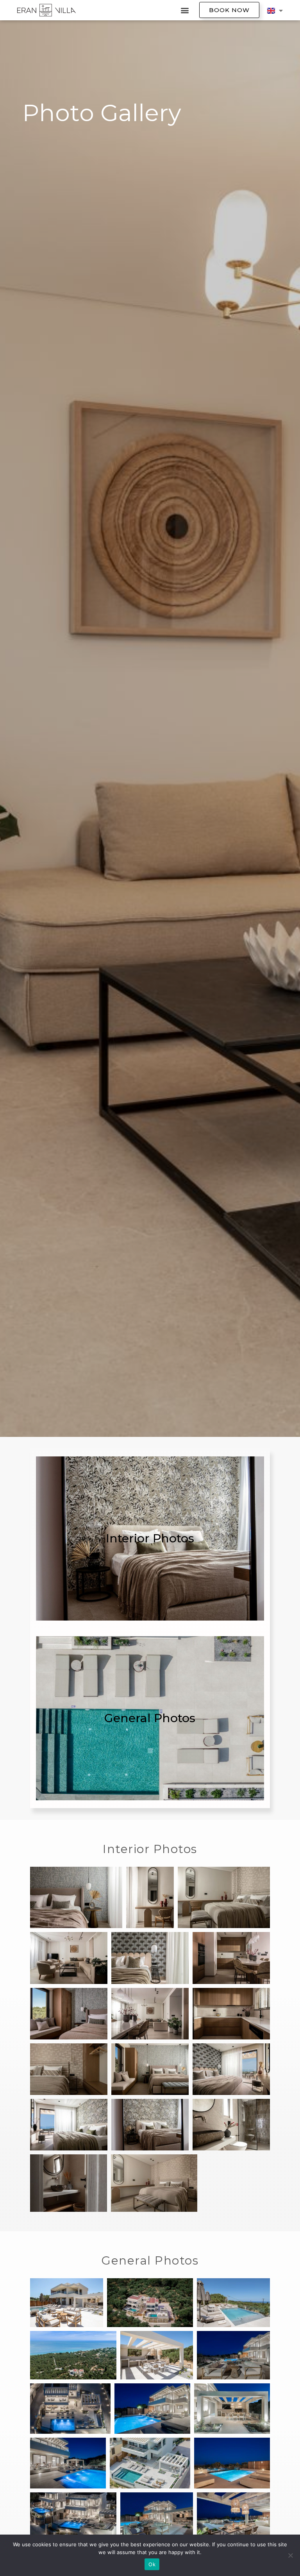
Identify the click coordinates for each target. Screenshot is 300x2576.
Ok (152, 2564)
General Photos (150, 1718)
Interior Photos (150, 1538)
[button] (185, 10)
